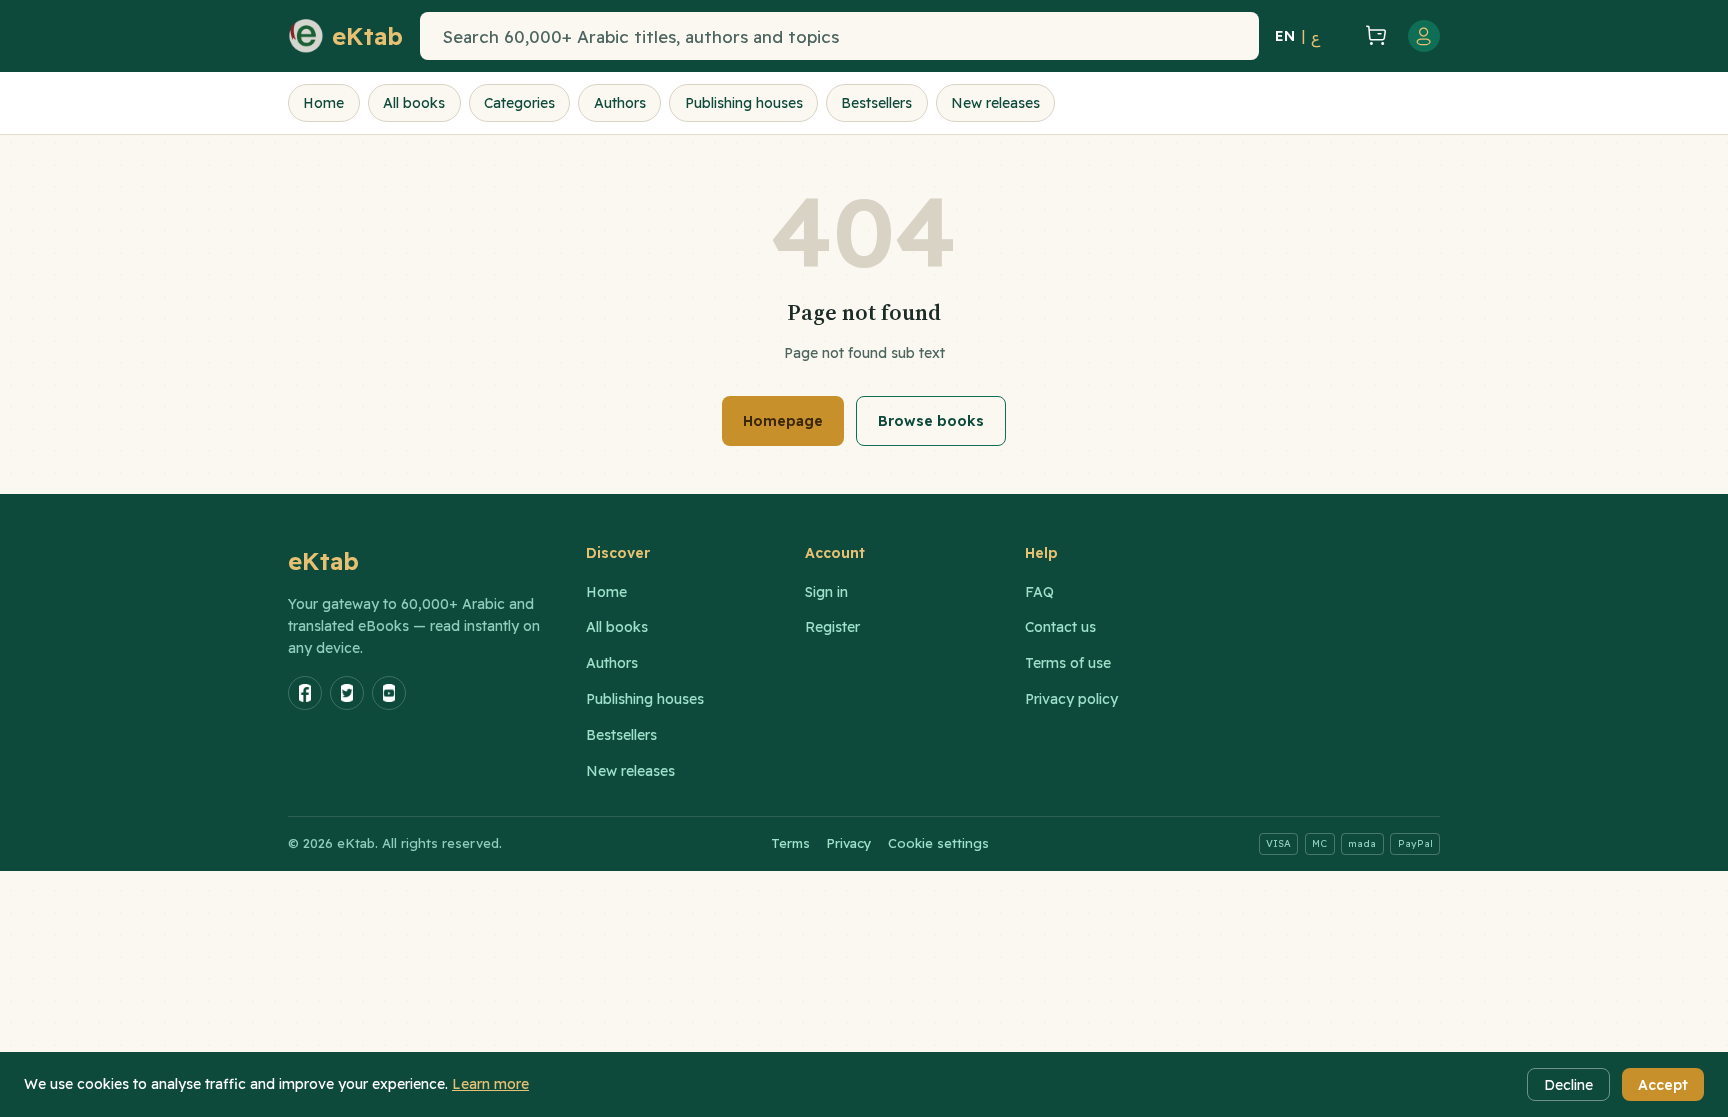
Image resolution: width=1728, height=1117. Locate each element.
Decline (1568, 1085)
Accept (1663, 1085)
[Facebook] (305, 693)
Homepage (783, 421)
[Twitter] (347, 693)
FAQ (1039, 592)
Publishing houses (744, 103)
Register (832, 627)
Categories (519, 103)
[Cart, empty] (1376, 36)
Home (323, 103)
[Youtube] (389, 693)
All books (414, 103)
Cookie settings (938, 843)
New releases (995, 103)
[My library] (1340, 36)
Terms (790, 843)
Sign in (826, 592)
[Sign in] (1424, 36)
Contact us (1060, 627)
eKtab (324, 561)
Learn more (490, 1084)
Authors (620, 103)
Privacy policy (1071, 699)
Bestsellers (876, 103)
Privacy (849, 843)
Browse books (931, 421)
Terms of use (1068, 663)
